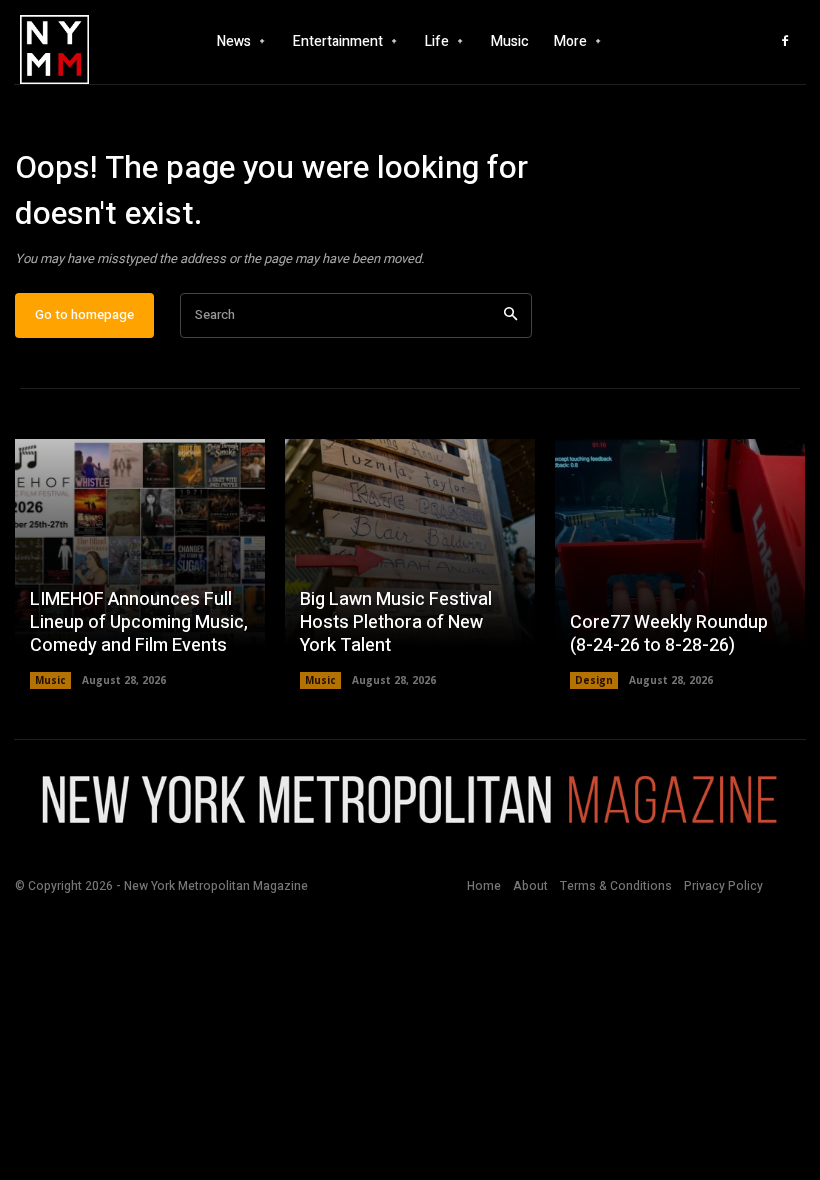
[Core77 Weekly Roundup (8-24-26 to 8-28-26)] (680, 564)
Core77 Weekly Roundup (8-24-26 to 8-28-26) (669, 634)
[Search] (510, 315)
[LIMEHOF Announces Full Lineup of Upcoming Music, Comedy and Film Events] (140, 564)
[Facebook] (785, 42)
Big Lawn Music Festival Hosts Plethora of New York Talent (396, 623)
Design (594, 680)
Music (50, 680)
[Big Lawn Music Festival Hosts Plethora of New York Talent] (410, 564)
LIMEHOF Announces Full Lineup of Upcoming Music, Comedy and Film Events (139, 623)
